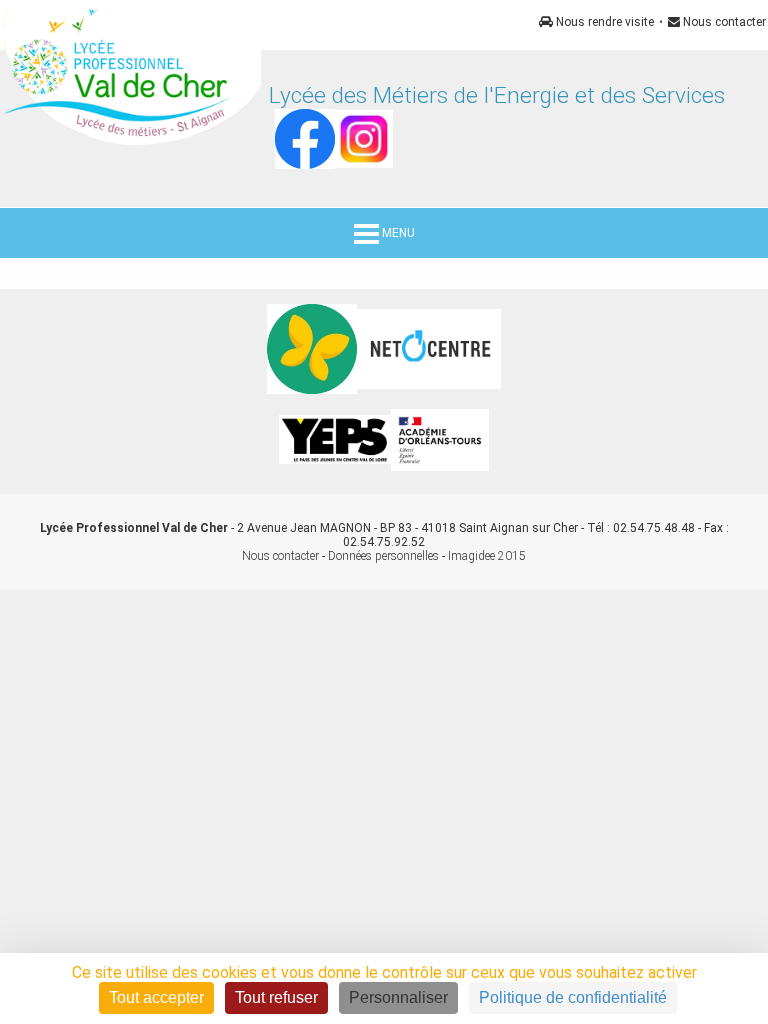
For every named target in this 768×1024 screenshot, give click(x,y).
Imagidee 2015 (487, 556)
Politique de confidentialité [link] (573, 997)
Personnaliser (398, 997)
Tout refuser (276, 997)
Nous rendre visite (603, 22)
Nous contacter (723, 22)
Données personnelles (383, 556)
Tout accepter (156, 997)
